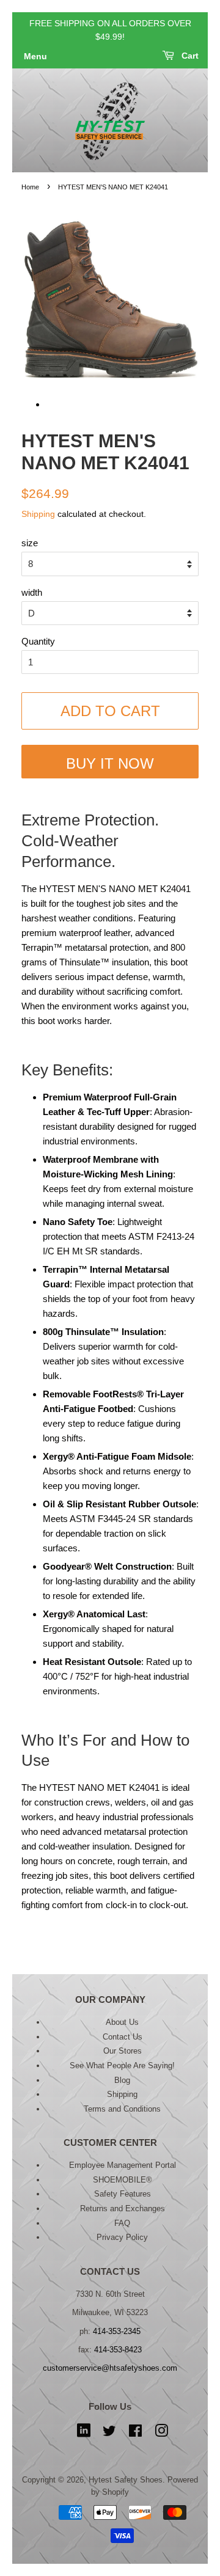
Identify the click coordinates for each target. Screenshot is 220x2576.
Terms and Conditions (122, 2109)
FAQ (122, 2223)
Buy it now (110, 763)
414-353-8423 (118, 2350)
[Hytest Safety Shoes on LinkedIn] (84, 2433)
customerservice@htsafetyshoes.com (110, 2368)
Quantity (38, 641)
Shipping (38, 514)
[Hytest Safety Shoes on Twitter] (109, 2433)
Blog (122, 2080)
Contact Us (123, 2037)
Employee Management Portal (123, 2165)
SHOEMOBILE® (123, 2180)
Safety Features (123, 2194)
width (32, 592)
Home (30, 187)
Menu (35, 56)
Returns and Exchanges (123, 2208)
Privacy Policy (122, 2237)
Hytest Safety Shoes (126, 2480)
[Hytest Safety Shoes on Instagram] (161, 2433)
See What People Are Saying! (122, 2066)
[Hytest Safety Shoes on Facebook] (135, 2433)
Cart (189, 56)
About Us (122, 2022)
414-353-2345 (117, 2331)
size (30, 543)
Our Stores (123, 2051)
